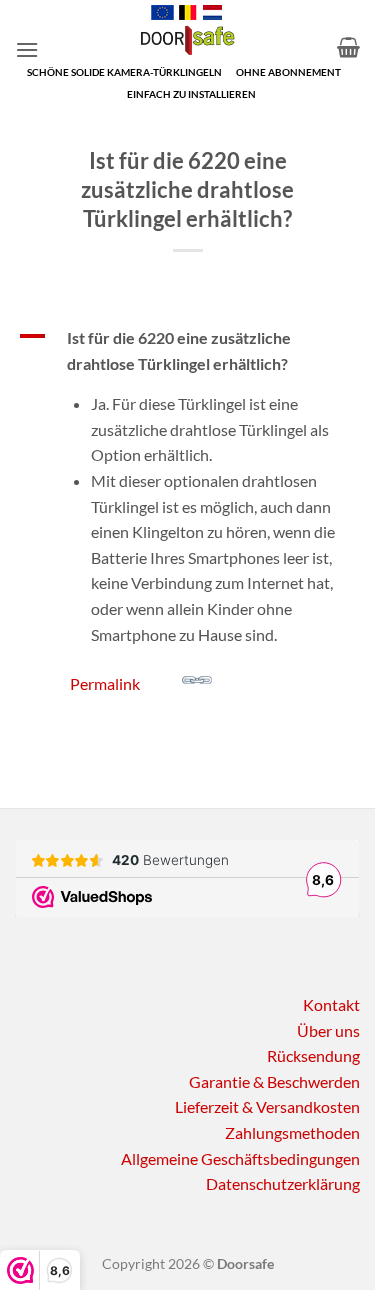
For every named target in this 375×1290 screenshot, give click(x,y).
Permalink (105, 683)
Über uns (328, 1030)
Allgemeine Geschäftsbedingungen (240, 1158)
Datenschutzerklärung (283, 1183)
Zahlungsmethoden (292, 1132)
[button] (27, 49)
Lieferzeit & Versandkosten (267, 1106)
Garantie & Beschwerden (274, 1081)
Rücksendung (313, 1055)
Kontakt (331, 1004)
